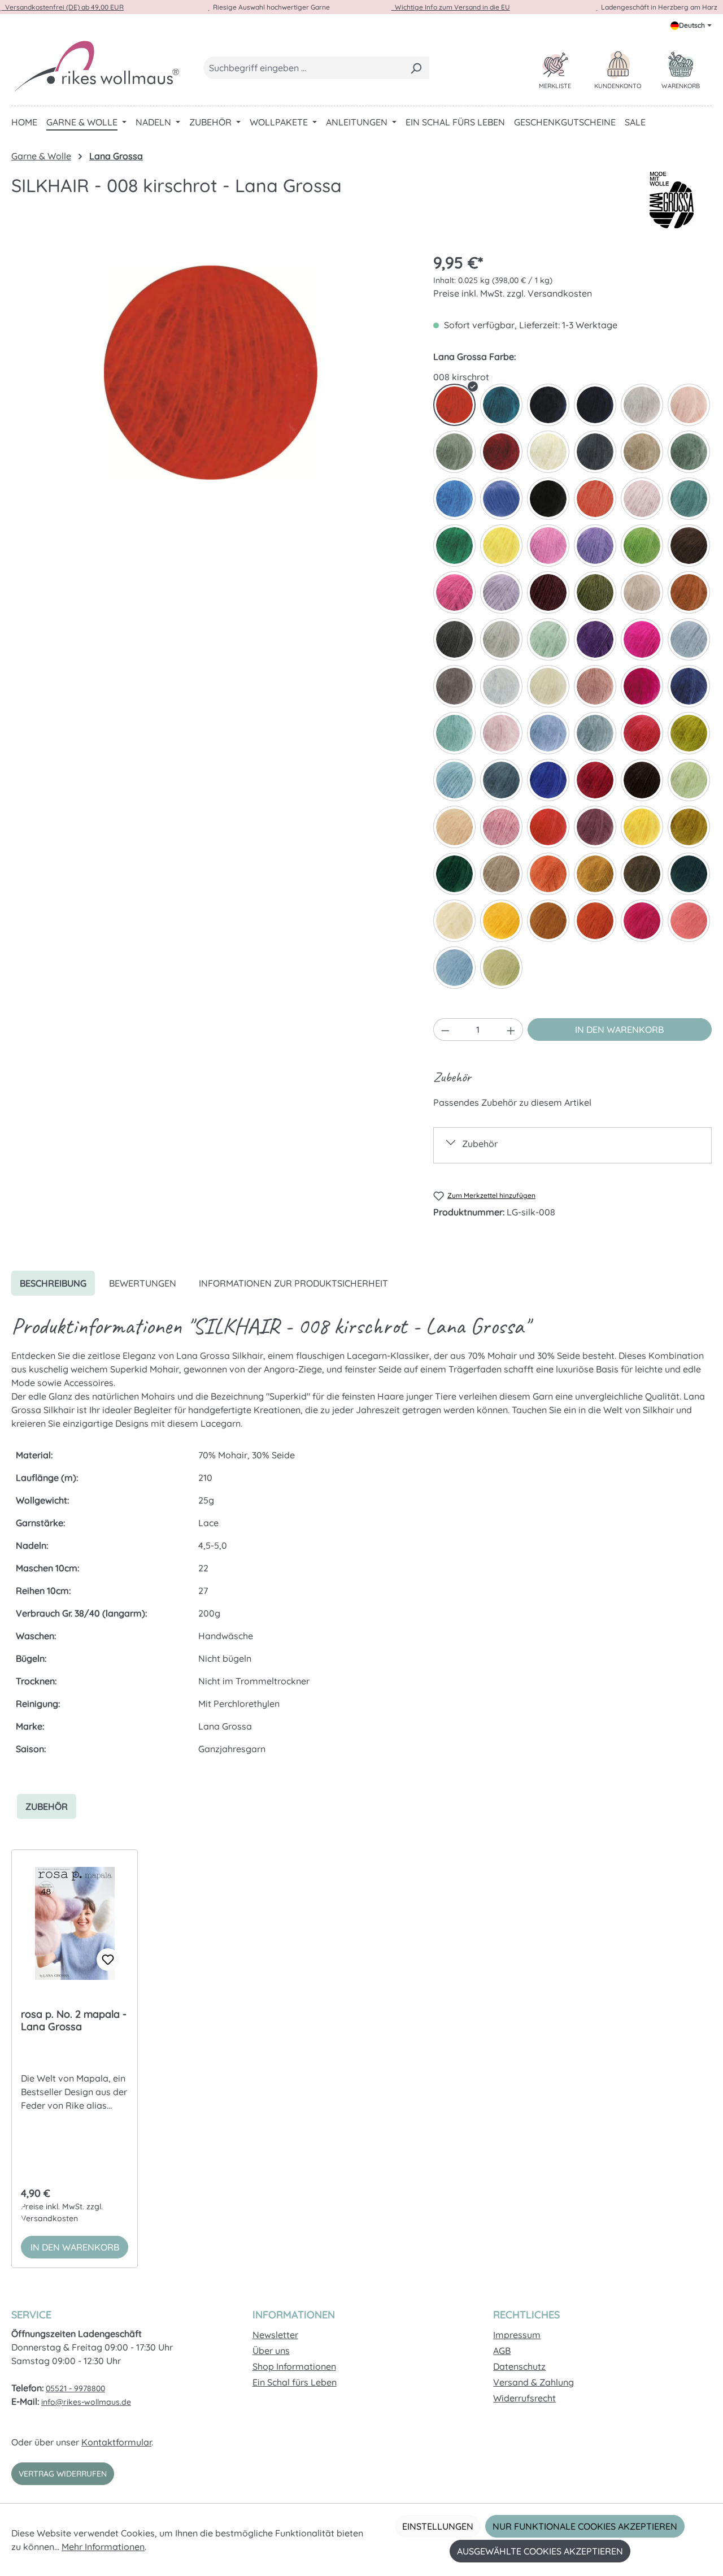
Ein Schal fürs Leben (295, 2382)
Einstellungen (438, 2526)
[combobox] (303, 68)
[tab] (53, 1283)
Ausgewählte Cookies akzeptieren (540, 2551)
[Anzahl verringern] (445, 1029)
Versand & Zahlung (533, 2382)
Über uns (271, 2351)
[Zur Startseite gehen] (96, 66)
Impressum (517, 2335)
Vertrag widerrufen (63, 2474)
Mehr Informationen (103, 2547)
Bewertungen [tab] (143, 1283)
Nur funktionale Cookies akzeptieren (585, 2526)
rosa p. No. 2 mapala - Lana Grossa (74, 2021)
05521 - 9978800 (75, 2388)
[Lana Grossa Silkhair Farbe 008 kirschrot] (211, 372)
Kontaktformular (116, 2442)
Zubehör (480, 1144)
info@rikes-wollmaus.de (86, 2402)
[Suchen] (416, 68)
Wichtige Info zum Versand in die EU (451, 7)
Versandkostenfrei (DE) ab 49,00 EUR (63, 7)
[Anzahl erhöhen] (511, 1029)
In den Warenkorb (619, 1029)
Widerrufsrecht (524, 2398)
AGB (502, 2351)
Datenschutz (519, 2366)
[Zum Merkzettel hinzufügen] (108, 1960)
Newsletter (275, 2335)
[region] (211, 372)
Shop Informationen (294, 2366)
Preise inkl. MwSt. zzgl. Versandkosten (513, 293)
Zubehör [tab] (47, 1806)
